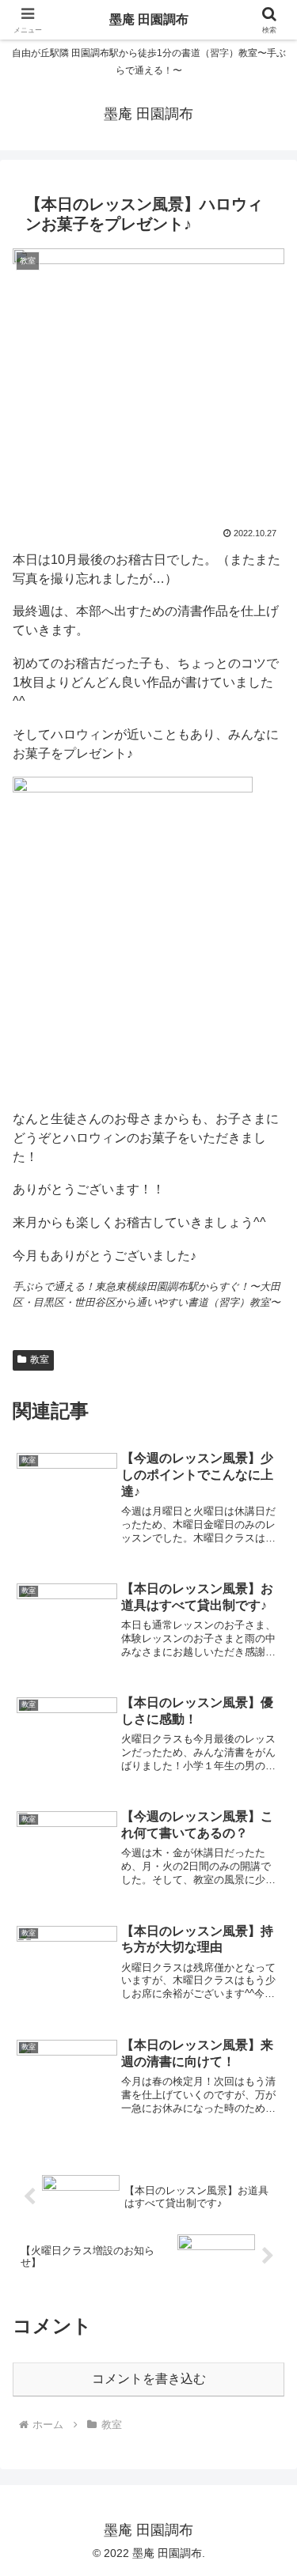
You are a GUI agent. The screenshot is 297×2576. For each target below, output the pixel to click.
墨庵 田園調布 (149, 19)
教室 (40, 1360)
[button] (266, 2127)
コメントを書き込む (149, 2379)
